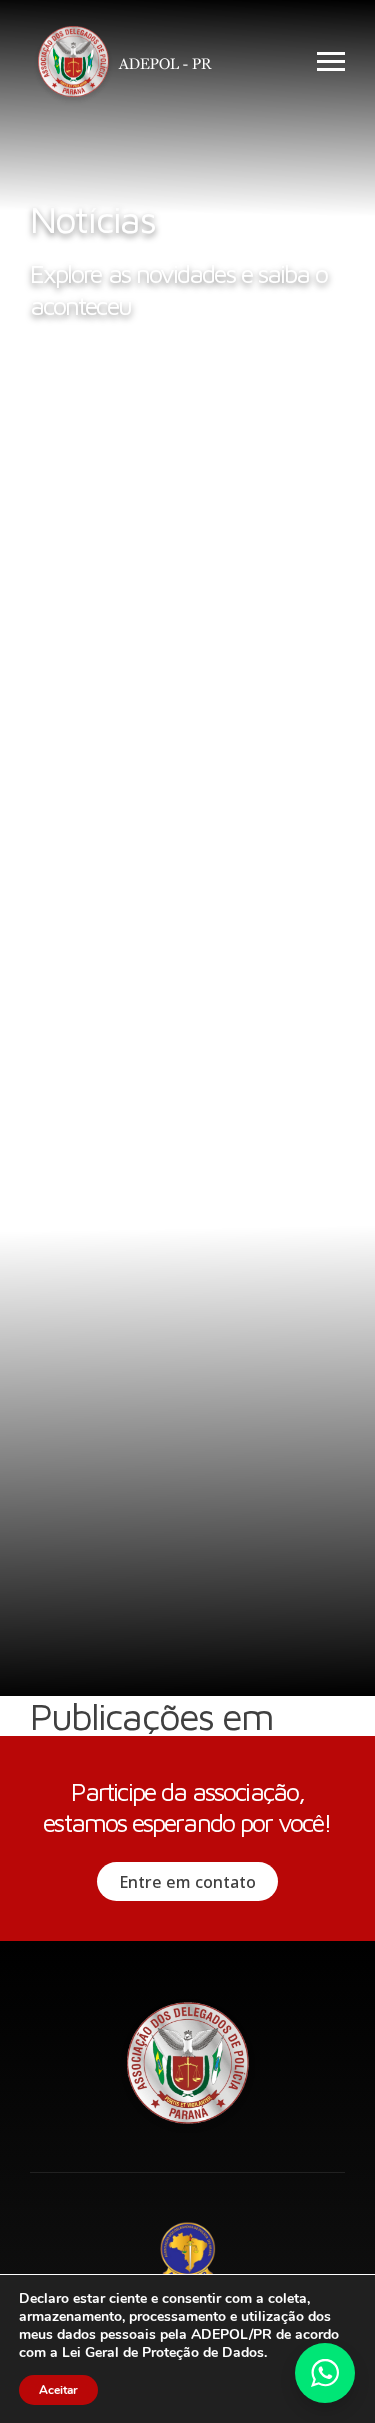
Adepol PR (130, 64)
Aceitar (58, 2390)
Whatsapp (325, 2373)
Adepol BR (188, 2253)
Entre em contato (187, 1882)
